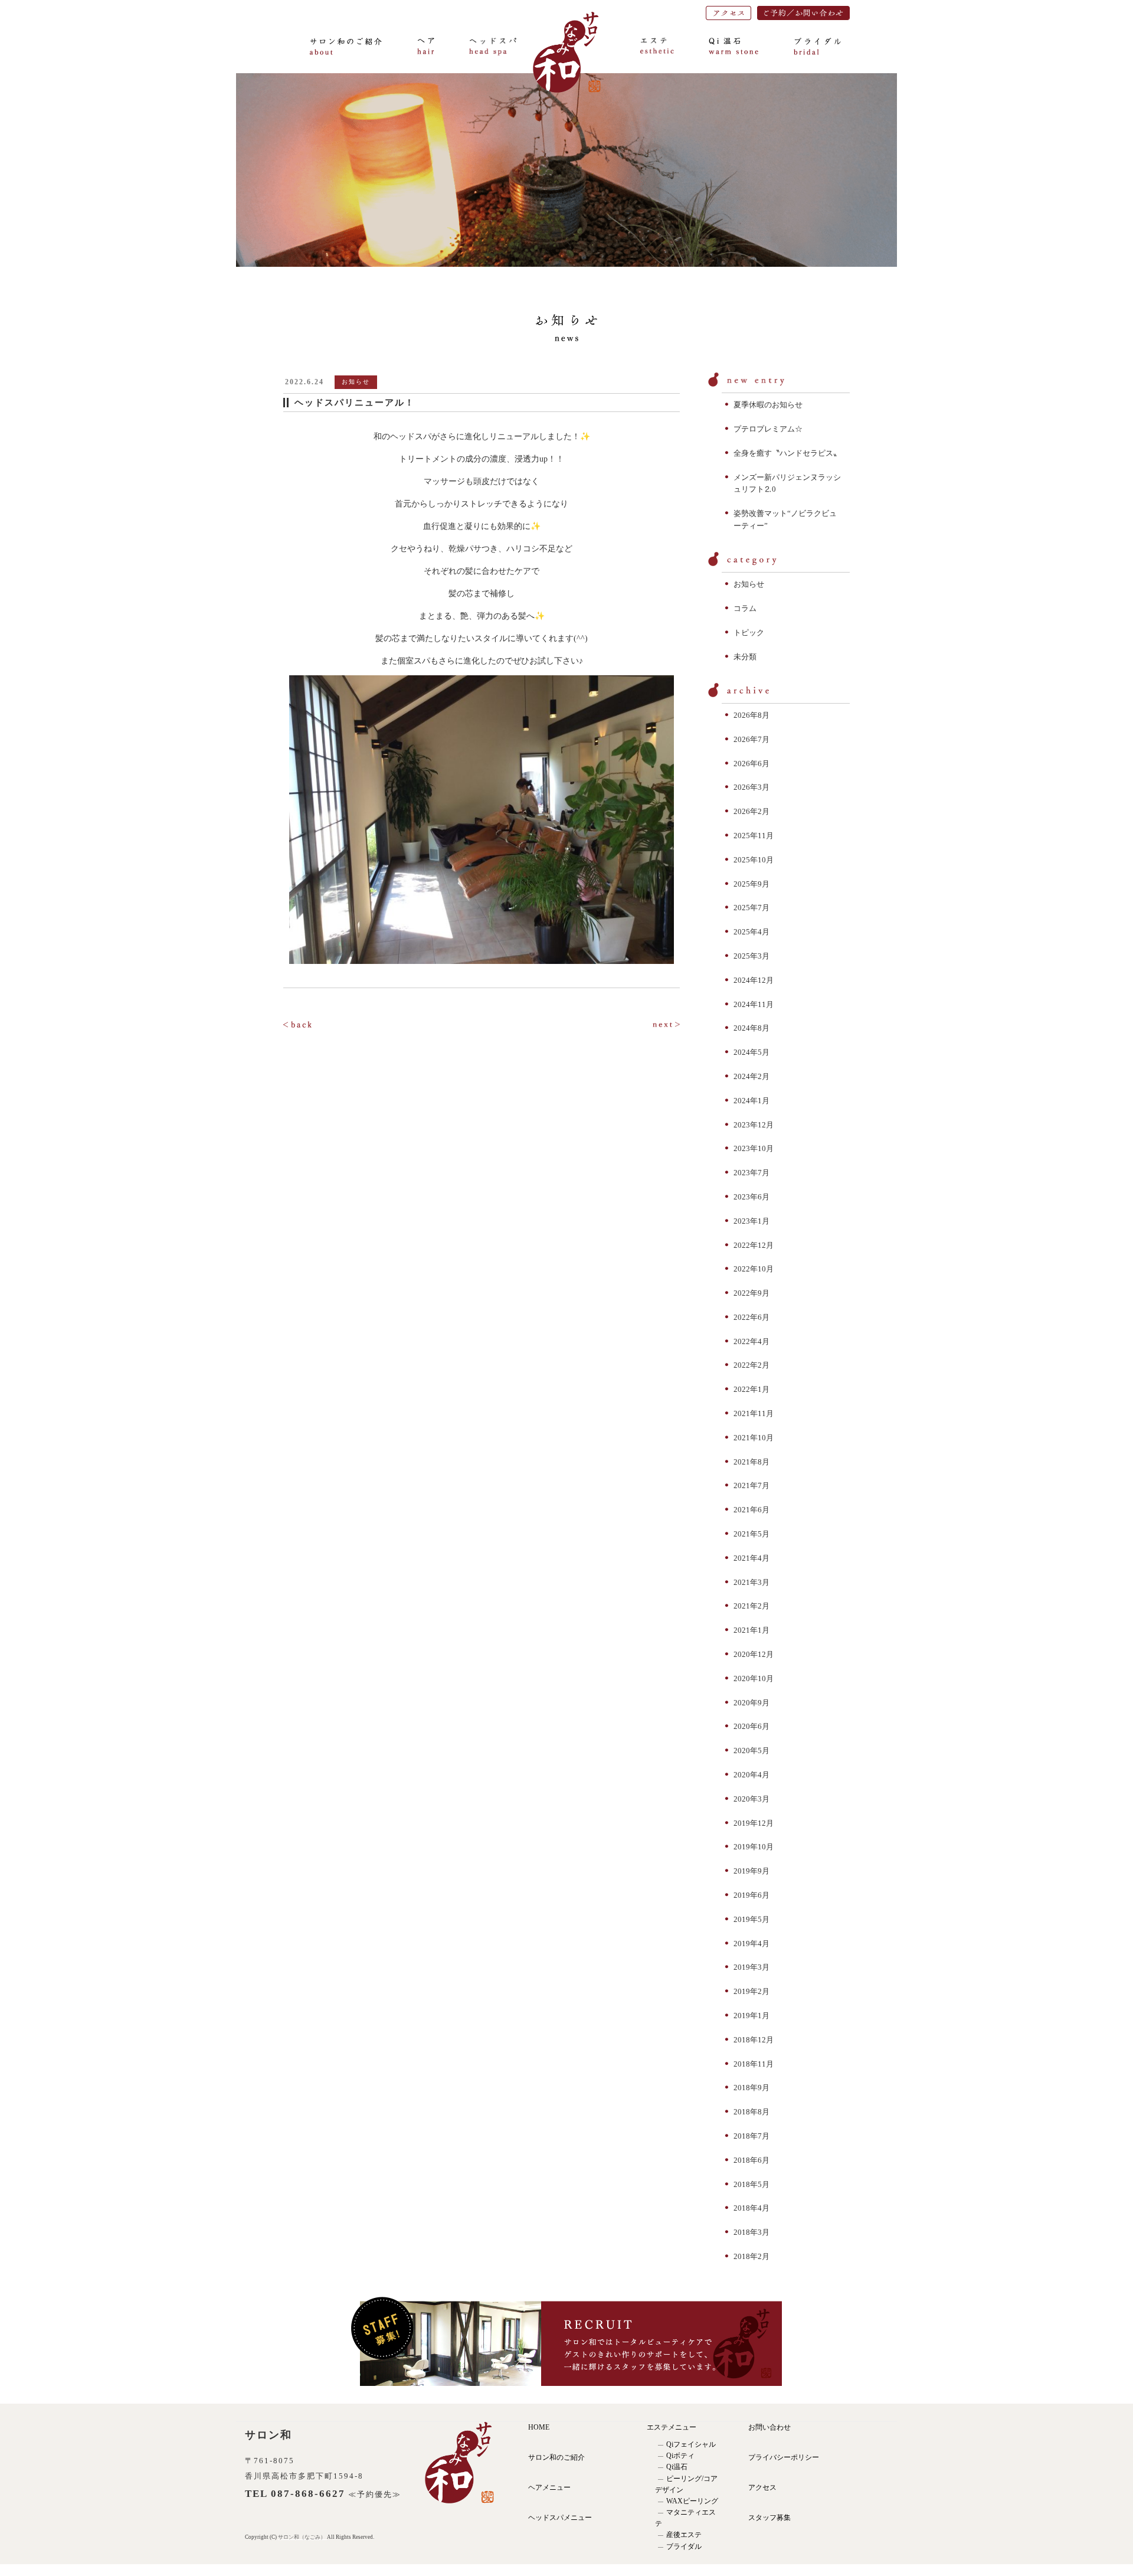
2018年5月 (751, 2184)
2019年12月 (754, 1823)
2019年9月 (751, 1871)
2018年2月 (751, 2256)
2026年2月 (751, 811)
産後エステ (684, 2535)
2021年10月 (754, 1438)
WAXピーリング (692, 2501)
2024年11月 (754, 1004)
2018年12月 (754, 2040)
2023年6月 (751, 1197)
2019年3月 (751, 1967)
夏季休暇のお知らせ (768, 405)
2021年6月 (751, 1510)
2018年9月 (751, 2088)
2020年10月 (754, 1678)
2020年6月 (751, 1726)
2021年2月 (751, 1606)
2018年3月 (751, 2232)
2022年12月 (754, 1245)
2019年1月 (751, 2016)
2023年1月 (751, 1221)
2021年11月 (754, 1413)
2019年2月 (751, 1991)
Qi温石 (677, 2467)
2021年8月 (751, 1462)
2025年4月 (751, 932)
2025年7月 (751, 908)
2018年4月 (751, 2208)
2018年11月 (754, 2064)
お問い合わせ (769, 2427)
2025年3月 (751, 956)
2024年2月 (751, 1076)
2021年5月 (751, 1534)
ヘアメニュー (549, 2487)
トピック (749, 632)
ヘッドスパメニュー (560, 2518)
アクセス (762, 2487)
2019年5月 (751, 1919)
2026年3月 (751, 787)
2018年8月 (751, 2112)
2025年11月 (754, 836)
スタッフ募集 (769, 2518)
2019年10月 (754, 1847)
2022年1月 (751, 1389)
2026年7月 (751, 739)
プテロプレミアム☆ (768, 429)
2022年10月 (754, 1269)
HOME (539, 2427)
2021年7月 (751, 1485)
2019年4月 (751, 1944)
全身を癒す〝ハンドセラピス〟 (787, 453)
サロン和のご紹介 (556, 2457)
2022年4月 (751, 1341)
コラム (745, 608)
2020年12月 (754, 1654)
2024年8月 (751, 1028)
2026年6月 (751, 764)
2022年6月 (751, 1317)
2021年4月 (751, 1558)
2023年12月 (754, 1125)
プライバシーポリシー (784, 2457)
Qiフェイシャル (691, 2444)
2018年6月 (751, 2160)
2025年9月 (751, 884)
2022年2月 (751, 1365)
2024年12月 (754, 980)
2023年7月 (751, 1173)
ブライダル (684, 2546)
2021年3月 (751, 1582)
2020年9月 (751, 1703)
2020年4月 (751, 1775)
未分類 (745, 657)
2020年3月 (751, 1799)
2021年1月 (751, 1630)
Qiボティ (680, 2456)
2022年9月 (751, 1293)
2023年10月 (754, 1148)
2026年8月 (751, 715)
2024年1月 (751, 1101)
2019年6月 (751, 1895)
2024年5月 (751, 1052)
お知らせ (749, 584)
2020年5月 (751, 1750)
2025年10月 (754, 860)
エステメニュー (672, 2427)
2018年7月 (751, 2136)
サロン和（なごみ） (302, 2537)
